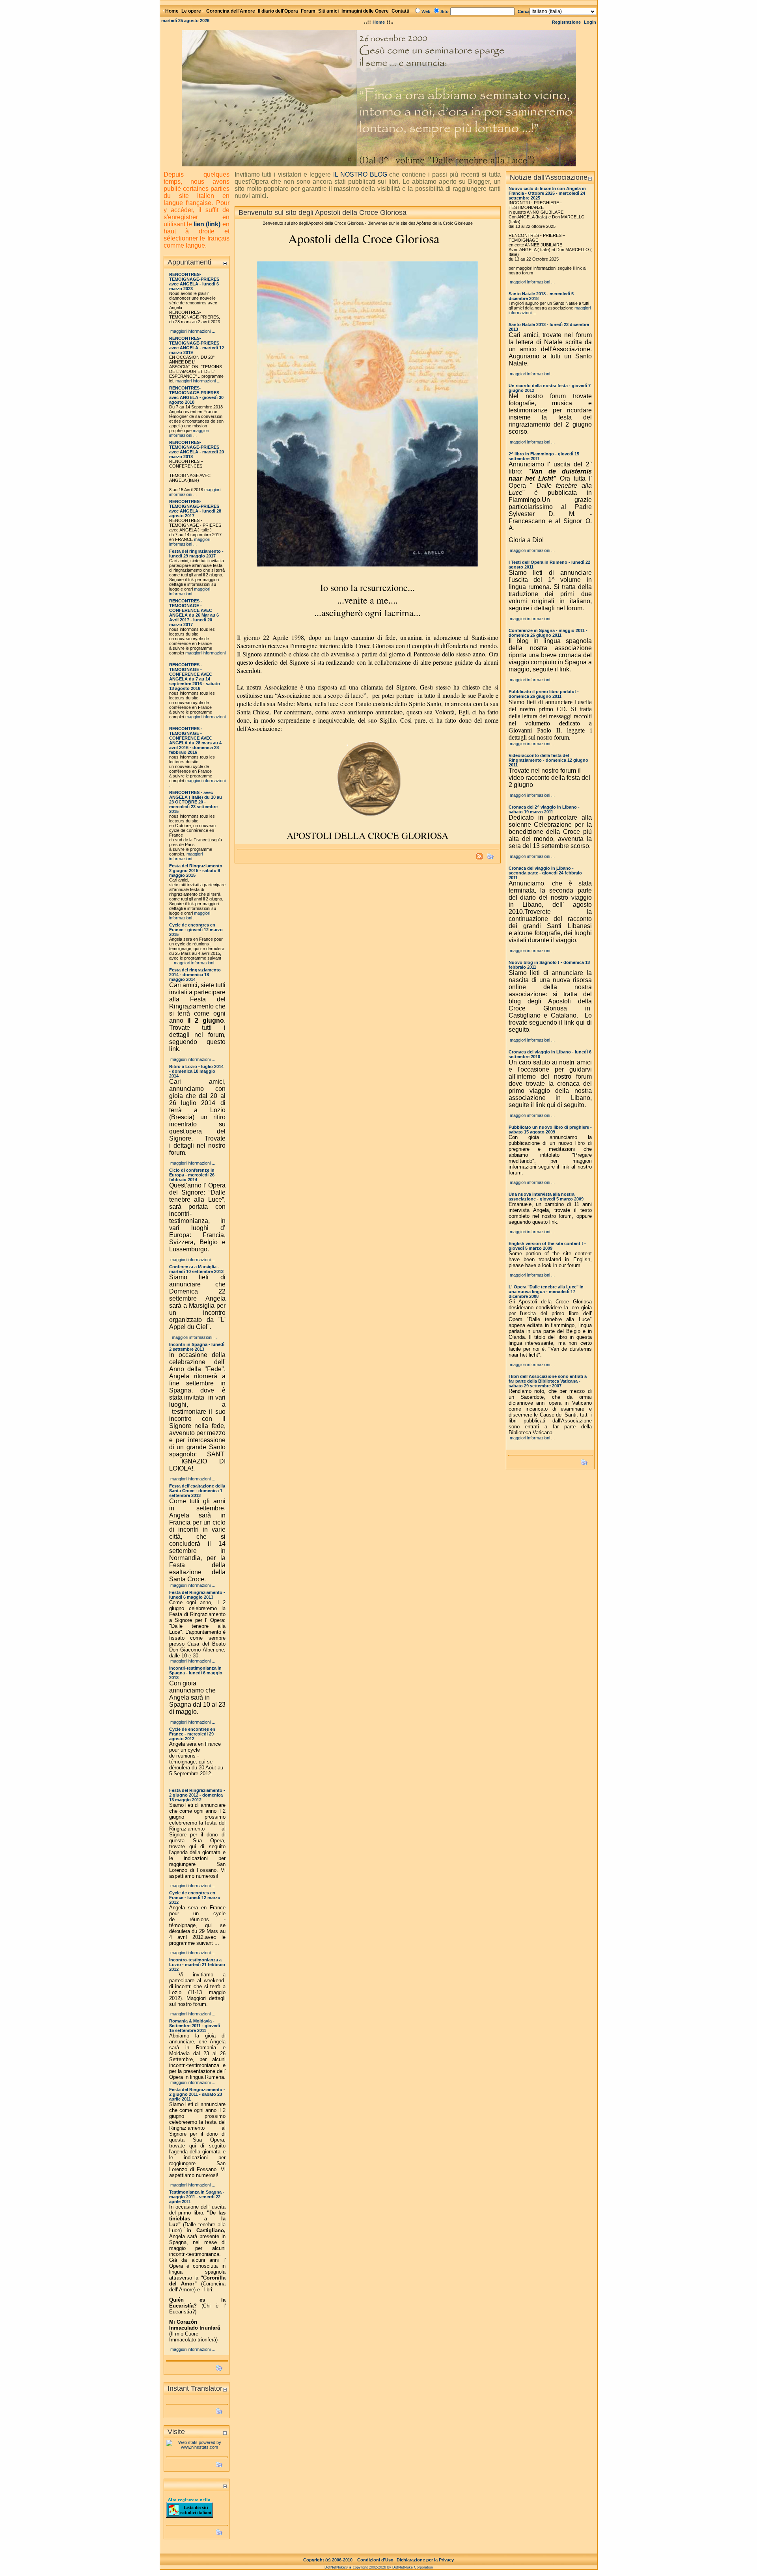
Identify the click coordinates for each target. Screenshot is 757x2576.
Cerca (524, 11)
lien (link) (207, 224)
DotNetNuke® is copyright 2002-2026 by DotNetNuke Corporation (379, 2567)
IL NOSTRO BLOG (360, 174)
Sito (445, 11)
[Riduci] (225, 263)
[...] (379, 96)
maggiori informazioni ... (193, 331)
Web (426, 11)
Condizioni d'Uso (375, 2560)
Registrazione (566, 22)
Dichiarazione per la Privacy (425, 2560)
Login (590, 22)
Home (379, 22)
